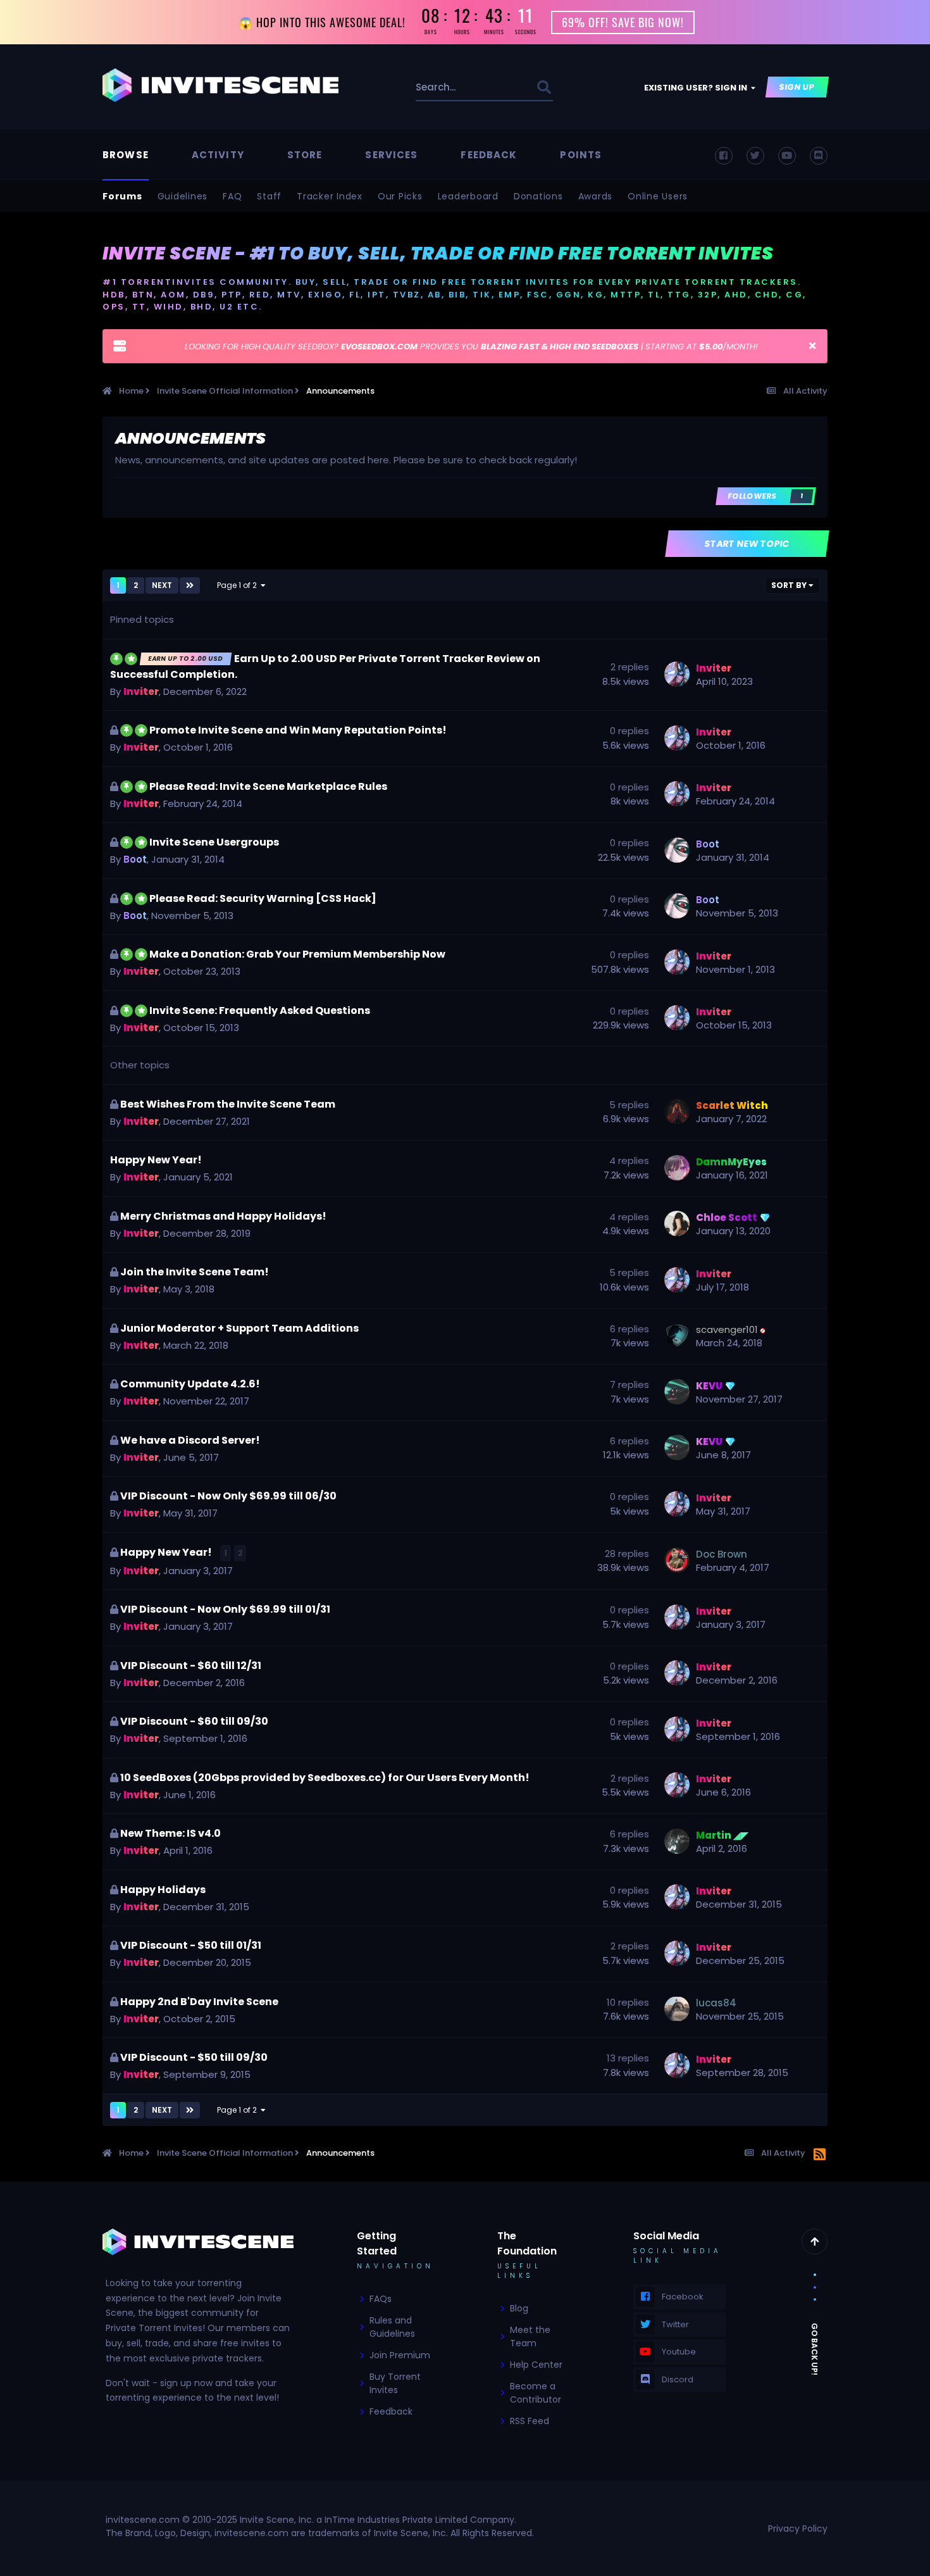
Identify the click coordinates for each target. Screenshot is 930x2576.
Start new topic (747, 544)
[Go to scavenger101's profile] (677, 1335)
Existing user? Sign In (697, 88)
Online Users (658, 196)
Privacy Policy (798, 2529)
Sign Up (797, 87)
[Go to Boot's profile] (677, 850)
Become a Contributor (536, 2393)
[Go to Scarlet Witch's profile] (677, 1111)
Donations (538, 196)
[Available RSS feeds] (820, 2155)
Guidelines (183, 196)
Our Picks (400, 196)
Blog (519, 2308)
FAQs (381, 2299)
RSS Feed (530, 2421)
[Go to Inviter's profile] (677, 674)
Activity (218, 155)
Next (162, 585)
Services (391, 155)
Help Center (536, 2365)
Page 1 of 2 (239, 585)
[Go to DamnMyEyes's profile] (677, 1168)
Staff (269, 196)
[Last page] (190, 585)
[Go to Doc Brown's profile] (677, 1560)
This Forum (497, 87)
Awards (596, 196)
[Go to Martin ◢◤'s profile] (677, 1841)
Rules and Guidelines (392, 2327)
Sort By (790, 585)
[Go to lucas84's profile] (677, 2009)
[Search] (544, 87)
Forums (122, 196)
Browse (126, 155)
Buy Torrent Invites (395, 2383)
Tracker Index (330, 196)
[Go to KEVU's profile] (677, 1392)
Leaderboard (468, 196)
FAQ (232, 196)
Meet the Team (530, 2336)
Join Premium (400, 2355)
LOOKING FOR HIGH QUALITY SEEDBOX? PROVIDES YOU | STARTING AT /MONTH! (471, 347)
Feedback (489, 155)
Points (581, 155)
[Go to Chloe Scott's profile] (677, 1223)
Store (305, 155)
